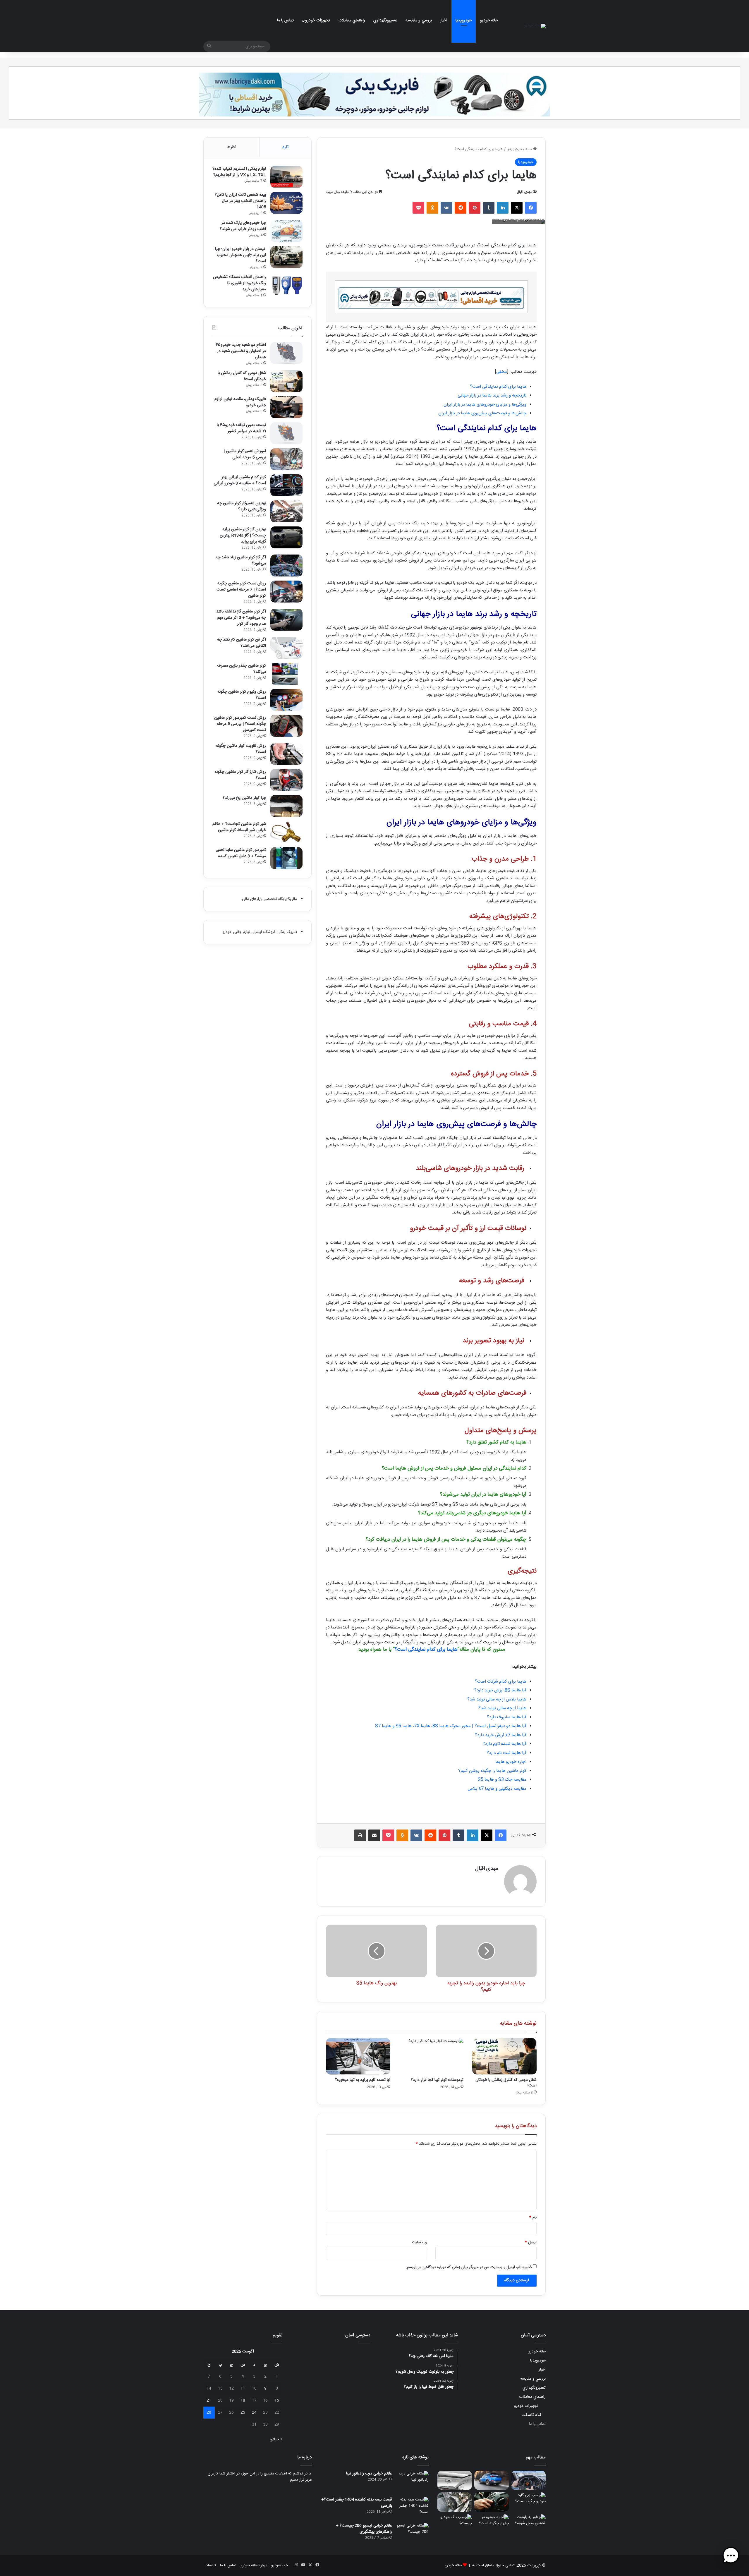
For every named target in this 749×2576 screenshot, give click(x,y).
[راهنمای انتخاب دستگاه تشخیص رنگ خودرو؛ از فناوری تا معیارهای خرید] (286, 285)
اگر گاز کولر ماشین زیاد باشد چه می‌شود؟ (241, 561)
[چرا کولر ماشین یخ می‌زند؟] (286, 806)
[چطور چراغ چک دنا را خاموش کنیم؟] (528, 2480)
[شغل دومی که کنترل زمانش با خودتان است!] (504, 2056)
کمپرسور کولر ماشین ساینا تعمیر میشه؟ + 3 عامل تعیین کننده (241, 853)
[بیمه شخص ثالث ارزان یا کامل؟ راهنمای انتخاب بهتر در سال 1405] (286, 203)
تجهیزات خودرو (318, 20)
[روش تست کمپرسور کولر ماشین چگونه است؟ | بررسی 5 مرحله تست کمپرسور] (286, 726)
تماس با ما (285, 20)
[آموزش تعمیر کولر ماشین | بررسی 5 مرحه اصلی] (286, 459)
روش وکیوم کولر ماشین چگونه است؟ (242, 695)
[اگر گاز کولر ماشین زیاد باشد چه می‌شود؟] (286, 566)
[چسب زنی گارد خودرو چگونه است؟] (528, 2502)
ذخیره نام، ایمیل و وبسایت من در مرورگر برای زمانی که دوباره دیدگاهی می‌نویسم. (469, 2267)
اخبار (444, 20)
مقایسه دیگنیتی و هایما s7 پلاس (497, 1789)
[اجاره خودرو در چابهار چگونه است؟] (492, 2524)
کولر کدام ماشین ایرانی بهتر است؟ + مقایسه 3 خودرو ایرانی (240, 480)
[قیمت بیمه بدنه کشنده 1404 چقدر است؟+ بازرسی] (413, 2508)
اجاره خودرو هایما (511, 1762)
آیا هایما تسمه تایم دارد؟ (505, 1744)
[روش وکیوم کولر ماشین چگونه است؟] (286, 700)
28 (209, 2412)
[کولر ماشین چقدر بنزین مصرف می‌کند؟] (286, 674)
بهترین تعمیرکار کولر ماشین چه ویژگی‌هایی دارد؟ (242, 506)
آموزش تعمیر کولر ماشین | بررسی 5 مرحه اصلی (245, 454)
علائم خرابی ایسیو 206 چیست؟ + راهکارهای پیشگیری (364, 2529)
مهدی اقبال (524, 192)
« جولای (276, 2439)
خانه (529, 149)
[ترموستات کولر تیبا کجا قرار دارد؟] (431, 2056)
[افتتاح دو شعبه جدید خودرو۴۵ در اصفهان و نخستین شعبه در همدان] (286, 353)
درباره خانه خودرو (254, 2565)
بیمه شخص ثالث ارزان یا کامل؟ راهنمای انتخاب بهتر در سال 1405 (240, 201)
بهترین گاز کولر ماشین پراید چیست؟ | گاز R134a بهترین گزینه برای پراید (243, 536)
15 (277, 2400)
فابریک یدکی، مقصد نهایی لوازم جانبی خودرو (240, 402)
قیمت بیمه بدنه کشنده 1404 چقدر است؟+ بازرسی (357, 2503)
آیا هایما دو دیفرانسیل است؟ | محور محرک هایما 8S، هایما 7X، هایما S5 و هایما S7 (451, 1726)
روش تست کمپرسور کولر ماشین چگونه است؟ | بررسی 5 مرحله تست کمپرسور (240, 724)
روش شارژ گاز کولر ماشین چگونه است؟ (240, 775)
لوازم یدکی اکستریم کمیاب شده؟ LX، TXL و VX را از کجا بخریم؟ (239, 172)
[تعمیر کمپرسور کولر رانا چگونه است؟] (455, 2502)
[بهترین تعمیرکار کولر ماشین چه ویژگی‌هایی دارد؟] (286, 511)
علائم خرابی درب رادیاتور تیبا (369, 2474)
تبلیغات (210, 2565)
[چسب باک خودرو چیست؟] (455, 2524)
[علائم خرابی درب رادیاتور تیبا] (413, 2482)
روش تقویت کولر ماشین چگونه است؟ (241, 749)
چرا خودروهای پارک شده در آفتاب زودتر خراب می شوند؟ (243, 226)
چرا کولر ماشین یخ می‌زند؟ (244, 798)
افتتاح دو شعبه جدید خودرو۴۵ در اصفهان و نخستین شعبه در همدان (241, 351)
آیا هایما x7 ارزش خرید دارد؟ (501, 1735)
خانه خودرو (489, 20)
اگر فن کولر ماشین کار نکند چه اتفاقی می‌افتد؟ (242, 643)
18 (243, 2400)
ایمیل (531, 2242)
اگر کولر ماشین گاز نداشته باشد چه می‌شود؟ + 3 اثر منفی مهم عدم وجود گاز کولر (241, 618)
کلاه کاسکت (531, 2415)
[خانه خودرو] (535, 26)
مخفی (502, 372)
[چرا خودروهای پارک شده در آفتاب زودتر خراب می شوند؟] (286, 231)
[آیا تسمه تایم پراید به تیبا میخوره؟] (358, 2056)
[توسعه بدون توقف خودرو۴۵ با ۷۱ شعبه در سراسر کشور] (286, 433)
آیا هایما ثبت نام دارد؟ (506, 1753)
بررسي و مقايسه (419, 20)
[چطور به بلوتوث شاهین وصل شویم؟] (528, 2524)
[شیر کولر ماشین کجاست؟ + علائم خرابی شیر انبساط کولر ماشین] (286, 832)
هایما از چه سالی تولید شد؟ (502, 1708)
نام (533, 2218)
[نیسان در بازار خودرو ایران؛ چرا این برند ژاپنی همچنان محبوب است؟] (286, 257)
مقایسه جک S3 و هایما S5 (502, 1780)
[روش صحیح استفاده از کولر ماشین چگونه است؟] (492, 2502)
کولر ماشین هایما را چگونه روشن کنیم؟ (492, 1771)
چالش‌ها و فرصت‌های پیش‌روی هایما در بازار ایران (482, 413)
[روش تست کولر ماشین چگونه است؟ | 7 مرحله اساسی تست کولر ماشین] (286, 592)
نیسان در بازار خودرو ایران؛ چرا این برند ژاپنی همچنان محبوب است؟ (240, 255)
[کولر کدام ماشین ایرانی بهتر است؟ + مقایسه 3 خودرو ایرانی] (286, 485)
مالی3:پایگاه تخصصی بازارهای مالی (269, 899)
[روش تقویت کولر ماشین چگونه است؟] (286, 754)
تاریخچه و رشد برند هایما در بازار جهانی (492, 395)
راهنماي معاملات (352, 20)
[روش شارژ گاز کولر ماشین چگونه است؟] (286, 780)
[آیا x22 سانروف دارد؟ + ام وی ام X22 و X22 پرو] (455, 2480)
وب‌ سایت (420, 2242)
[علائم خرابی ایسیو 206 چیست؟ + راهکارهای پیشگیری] (413, 2534)
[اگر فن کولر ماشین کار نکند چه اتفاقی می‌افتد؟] (286, 648)
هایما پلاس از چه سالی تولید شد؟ (497, 1699)
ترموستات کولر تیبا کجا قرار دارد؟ (437, 2080)
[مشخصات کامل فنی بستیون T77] (492, 2480)
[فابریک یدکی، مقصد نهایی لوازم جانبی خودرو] (286, 407)
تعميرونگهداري (385, 20)
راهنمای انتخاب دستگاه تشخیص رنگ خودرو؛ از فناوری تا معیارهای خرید (239, 283)
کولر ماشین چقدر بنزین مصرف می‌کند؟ (242, 669)
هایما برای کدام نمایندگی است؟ (498, 387)
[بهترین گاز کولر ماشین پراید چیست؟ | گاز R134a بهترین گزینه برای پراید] (286, 537)
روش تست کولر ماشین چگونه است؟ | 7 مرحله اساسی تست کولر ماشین (241, 590)
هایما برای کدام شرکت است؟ (501, 1682)
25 (243, 2412)
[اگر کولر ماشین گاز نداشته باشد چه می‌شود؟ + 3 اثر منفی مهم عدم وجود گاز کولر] (286, 620)
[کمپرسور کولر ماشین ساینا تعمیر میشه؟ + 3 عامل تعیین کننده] (286, 858)
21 (209, 2400)
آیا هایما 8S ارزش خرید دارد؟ (500, 1690)
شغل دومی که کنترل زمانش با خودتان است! (506, 2083)
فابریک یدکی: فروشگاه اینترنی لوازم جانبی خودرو (260, 932)
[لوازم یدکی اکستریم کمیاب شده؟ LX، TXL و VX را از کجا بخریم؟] (286, 177)
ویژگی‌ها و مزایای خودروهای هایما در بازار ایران (485, 405)
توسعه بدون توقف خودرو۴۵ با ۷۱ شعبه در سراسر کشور (241, 428)
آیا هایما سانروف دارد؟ (507, 1717)
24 (254, 2412)
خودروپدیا (464, 20)
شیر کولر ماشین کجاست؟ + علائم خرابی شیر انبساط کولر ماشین (239, 827)
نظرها (231, 147)
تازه (285, 147)
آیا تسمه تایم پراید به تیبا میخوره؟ (363, 2080)
